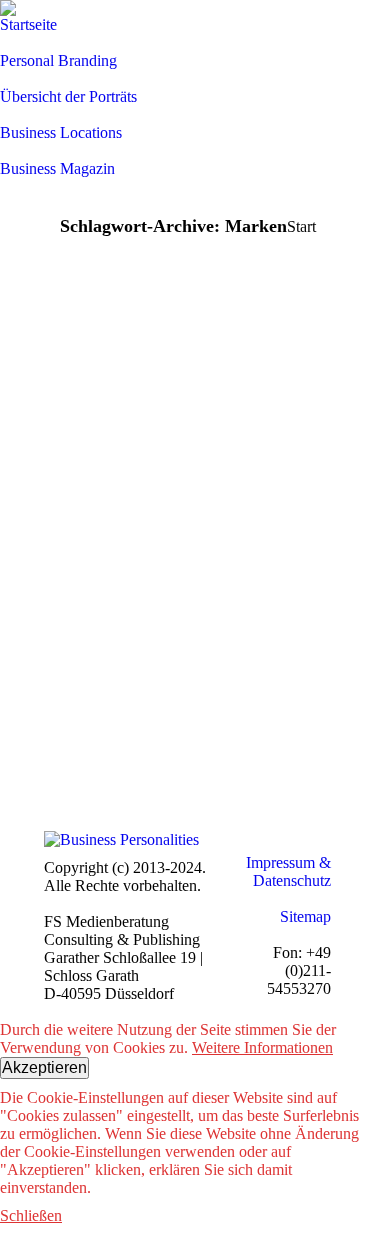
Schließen (31, 1215)
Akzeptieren (44, 1067)
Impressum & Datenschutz (288, 871)
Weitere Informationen (262, 1047)
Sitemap (305, 916)
